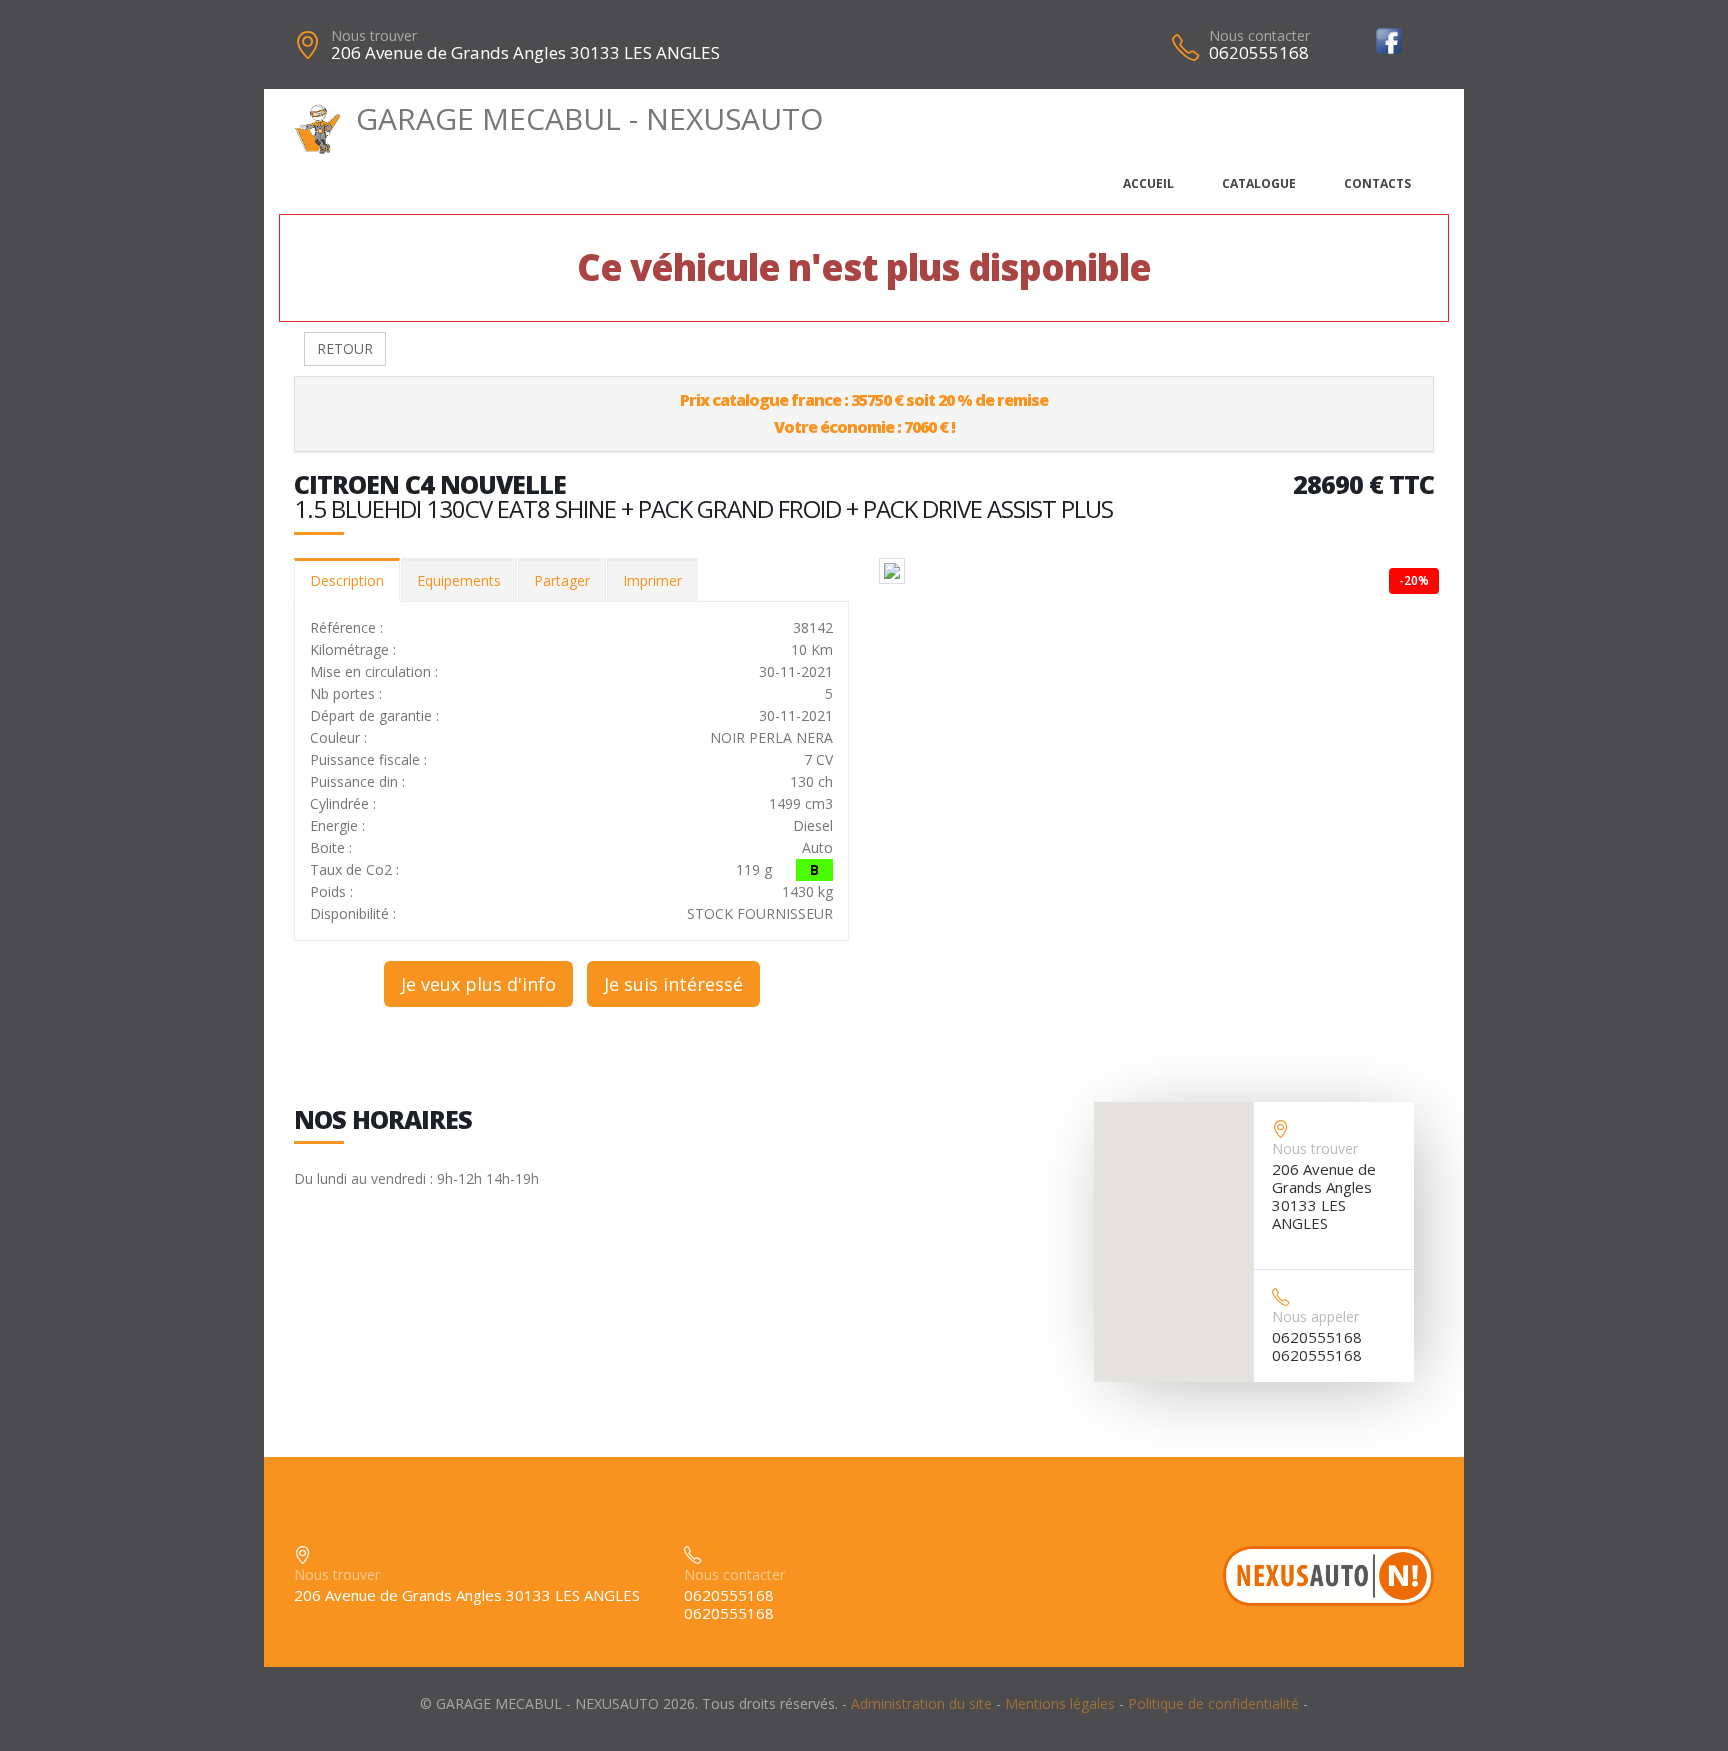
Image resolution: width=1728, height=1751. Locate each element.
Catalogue (1259, 183)
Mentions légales (1060, 1703)
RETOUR (345, 348)
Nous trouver (374, 35)
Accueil (1148, 183)
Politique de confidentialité (1213, 1703)
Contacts (1377, 183)
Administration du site (921, 1703)
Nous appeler (1315, 1316)
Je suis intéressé (673, 984)
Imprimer (652, 580)
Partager (562, 580)
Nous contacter (1259, 35)
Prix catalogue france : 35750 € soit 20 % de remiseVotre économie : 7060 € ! (864, 413)
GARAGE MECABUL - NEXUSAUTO (589, 118)
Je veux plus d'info (478, 984)
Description (347, 580)
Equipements (459, 580)
